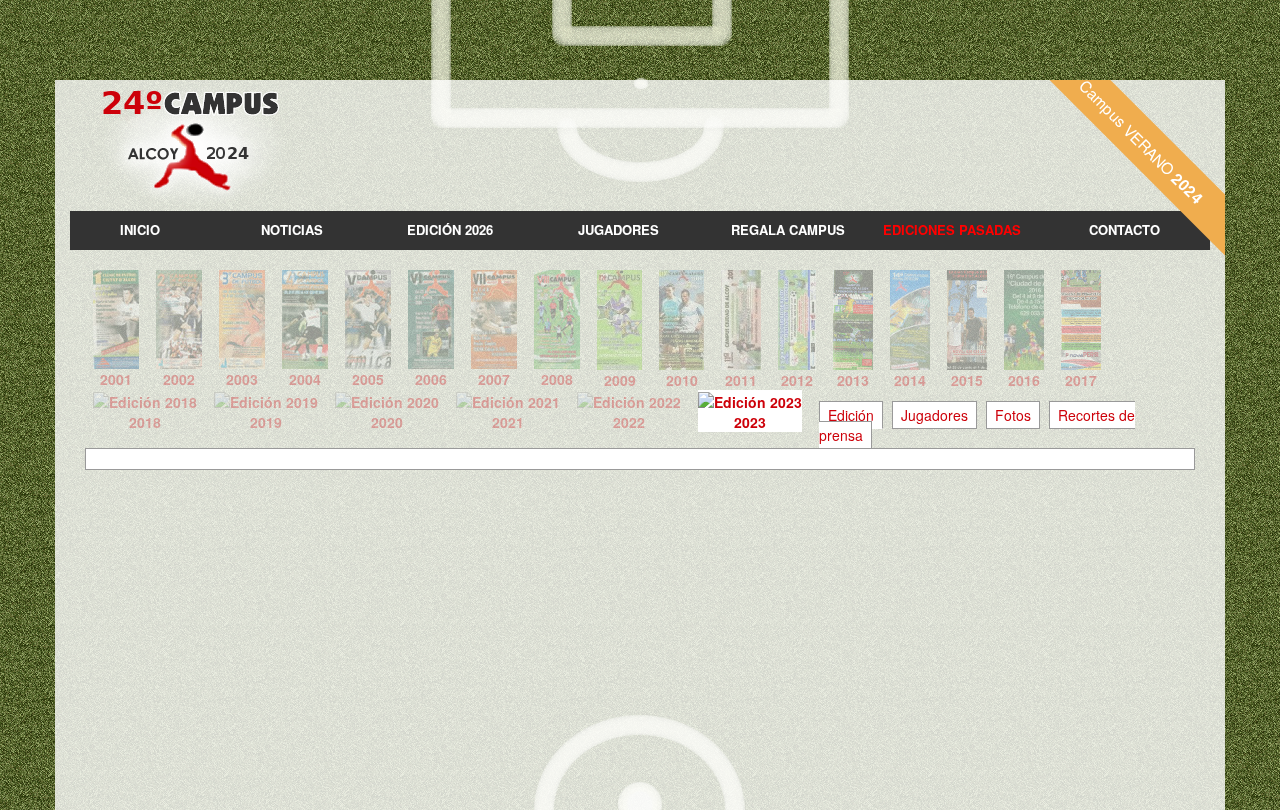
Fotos (1013, 415)
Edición (851, 415)
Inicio (140, 229)
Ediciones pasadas (952, 229)
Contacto (1124, 229)
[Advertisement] (640, 620)
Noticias (292, 229)
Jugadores (618, 229)
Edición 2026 (450, 229)
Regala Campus (788, 229)
